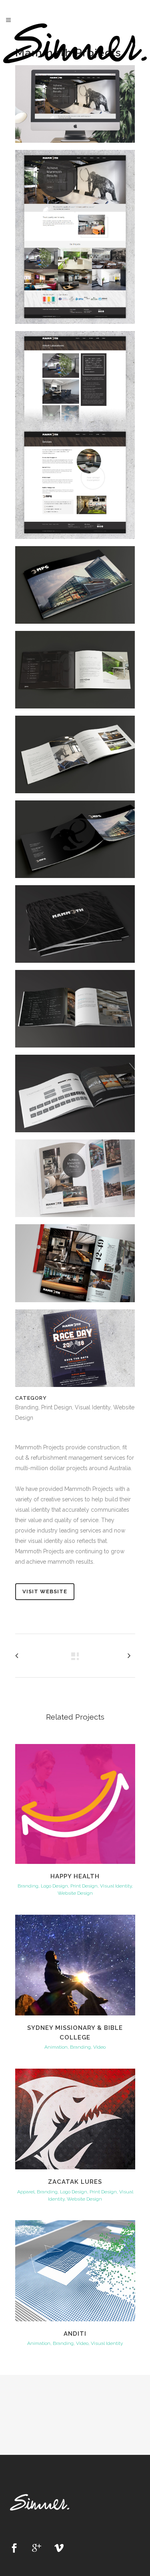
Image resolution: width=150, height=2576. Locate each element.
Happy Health (75, 1876)
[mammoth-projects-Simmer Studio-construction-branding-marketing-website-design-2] (75, 240)
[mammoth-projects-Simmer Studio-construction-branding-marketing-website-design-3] (75, 438)
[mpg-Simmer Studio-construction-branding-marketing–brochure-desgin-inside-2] (75, 758)
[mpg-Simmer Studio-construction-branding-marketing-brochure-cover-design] (75, 588)
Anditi (75, 2334)
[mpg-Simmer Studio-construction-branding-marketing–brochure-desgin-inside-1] (75, 672)
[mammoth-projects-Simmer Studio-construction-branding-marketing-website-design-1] (75, 107)
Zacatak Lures (75, 2182)
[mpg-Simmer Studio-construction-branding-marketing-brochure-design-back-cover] (75, 842)
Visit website (45, 1591)
